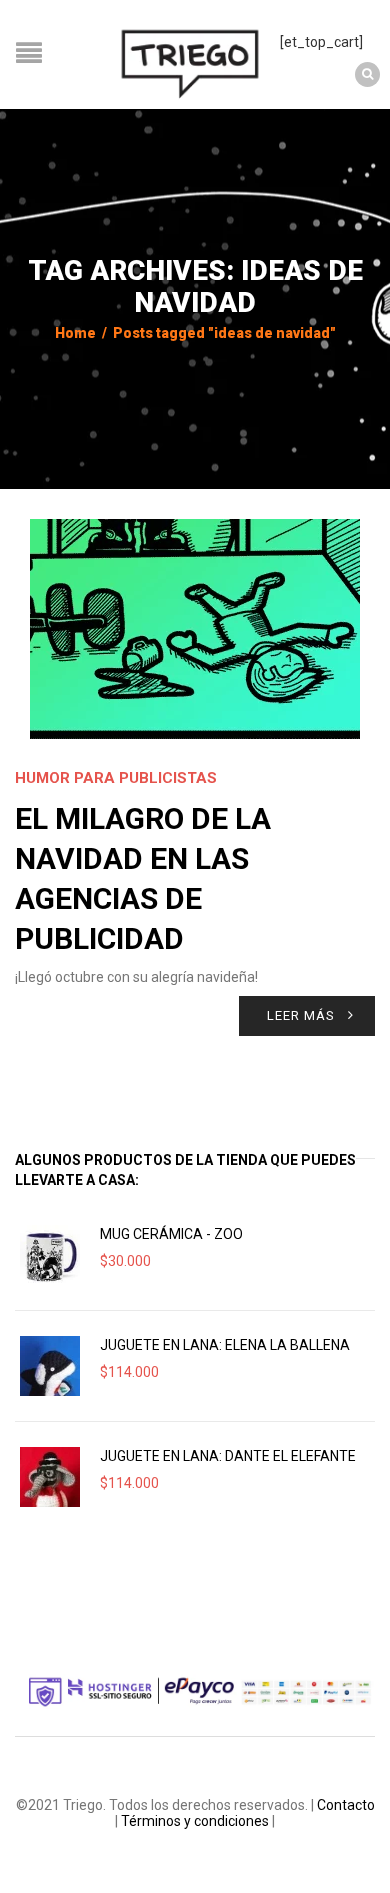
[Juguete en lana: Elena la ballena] (50, 1366)
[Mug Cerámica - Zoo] (50, 1255)
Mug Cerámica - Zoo (171, 1234)
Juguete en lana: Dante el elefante (228, 1456)
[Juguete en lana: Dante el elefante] (50, 1477)
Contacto (346, 1805)
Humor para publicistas (116, 778)
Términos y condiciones (195, 1821)
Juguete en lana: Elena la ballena (225, 1345)
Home (75, 333)
